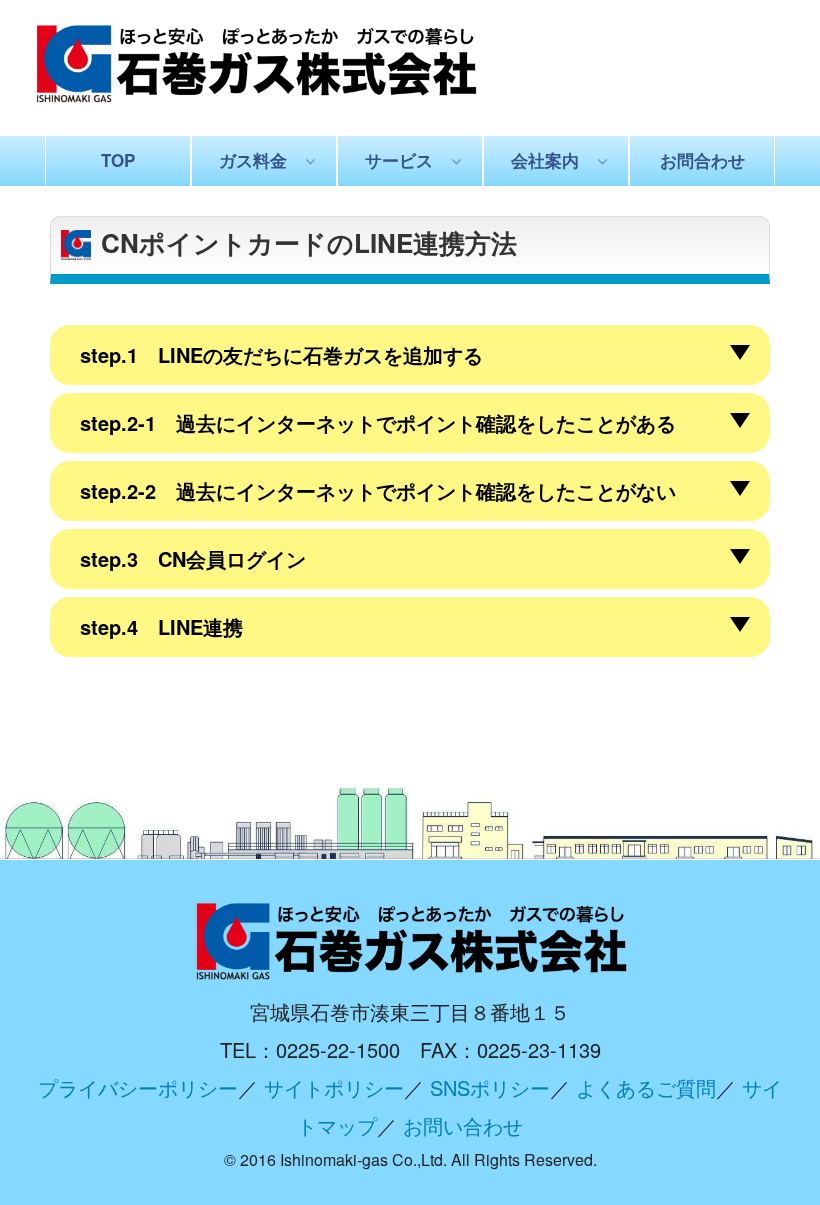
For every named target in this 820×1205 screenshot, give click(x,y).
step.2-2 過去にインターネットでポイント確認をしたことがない (378, 490)
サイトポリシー (334, 1087)
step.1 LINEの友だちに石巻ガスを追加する (281, 354)
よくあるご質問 (646, 1087)
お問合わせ (702, 160)
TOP (118, 160)
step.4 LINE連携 (161, 626)
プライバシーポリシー (138, 1087)
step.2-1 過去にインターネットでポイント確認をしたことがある (378, 422)
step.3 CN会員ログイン (193, 558)
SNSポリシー (490, 1087)
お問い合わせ (463, 1125)
